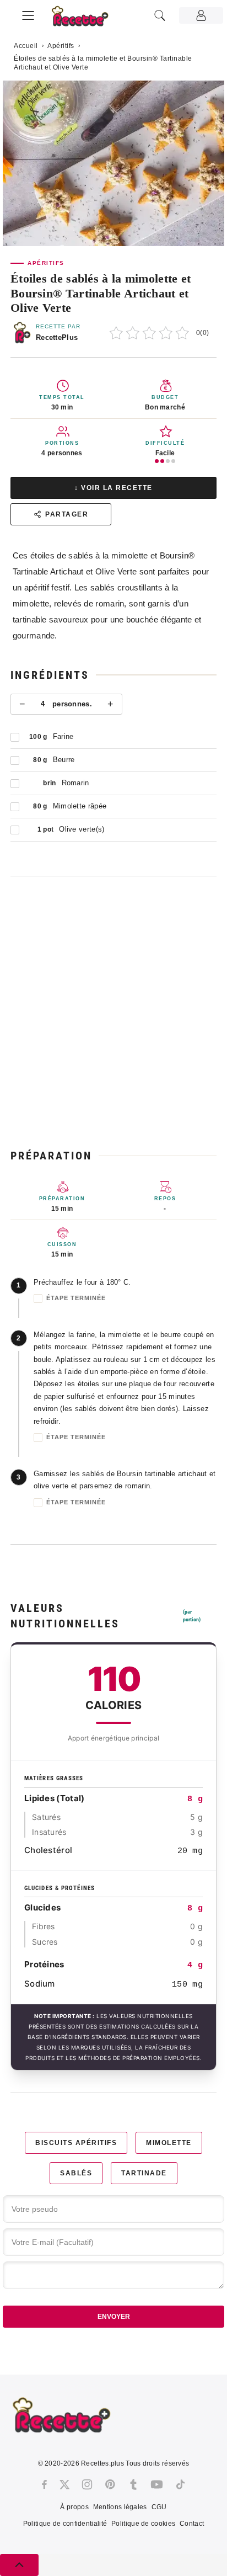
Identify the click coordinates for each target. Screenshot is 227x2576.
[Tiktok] (180, 2484)
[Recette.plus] (86, 20)
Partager (67, 514)
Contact (192, 2524)
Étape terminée (76, 1298)
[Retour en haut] (19, 2565)
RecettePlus (57, 337)
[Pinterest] (110, 2484)
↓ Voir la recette (113, 488)
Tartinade (144, 2173)
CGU (159, 2507)
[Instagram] (87, 2484)
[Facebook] (44, 2484)
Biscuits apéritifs (76, 2143)
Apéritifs (61, 46)
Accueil (26, 46)
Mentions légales (120, 2507)
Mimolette (169, 2143)
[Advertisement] (113, 1012)
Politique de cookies (143, 2524)
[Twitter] (64, 2484)
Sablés (76, 2173)
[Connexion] (201, 15)
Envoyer (114, 2317)
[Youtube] (157, 2484)
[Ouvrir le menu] (28, 14)
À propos (74, 2507)
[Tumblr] (133, 2484)
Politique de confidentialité (65, 2524)
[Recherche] (160, 15)
